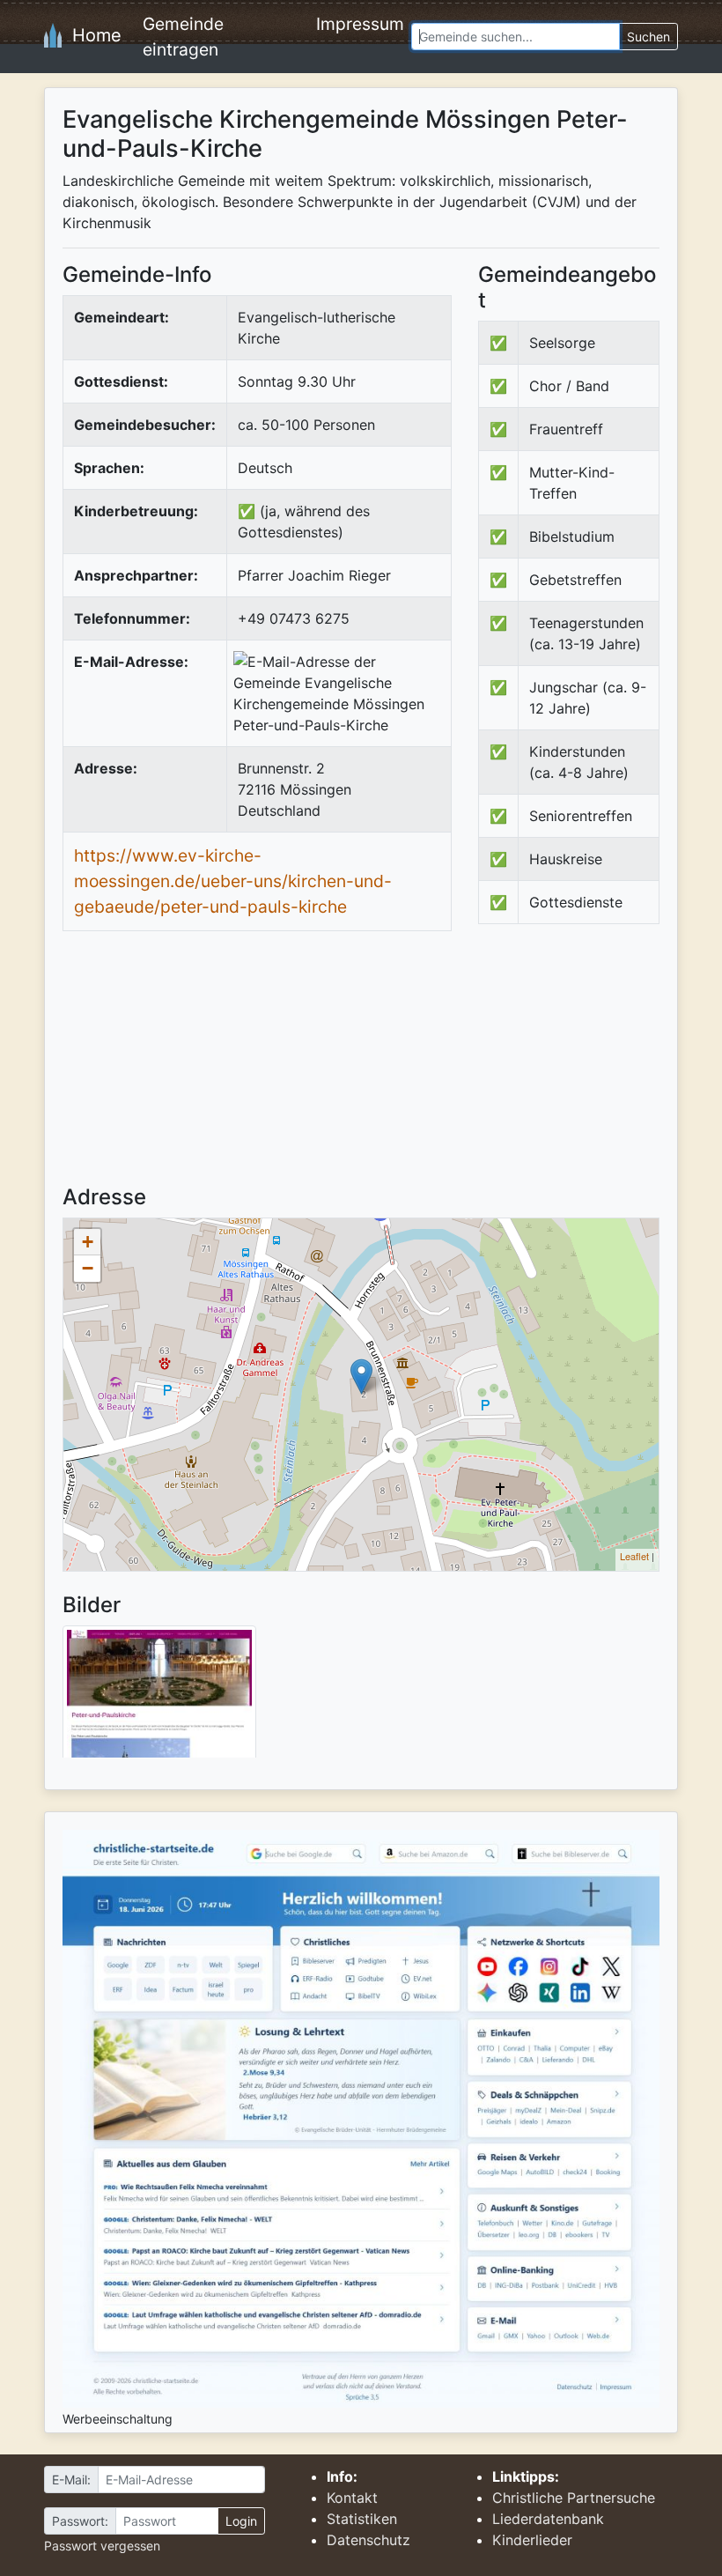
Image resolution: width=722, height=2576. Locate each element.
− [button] (88, 1268)
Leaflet (634, 1556)
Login (241, 2521)
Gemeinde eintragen (183, 37)
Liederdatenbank (548, 2519)
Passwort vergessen (102, 2546)
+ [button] (88, 1242)
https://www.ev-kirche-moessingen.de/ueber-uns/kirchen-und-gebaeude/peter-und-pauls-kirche (233, 881)
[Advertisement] (600, 1070)
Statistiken (362, 2519)
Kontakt (352, 2498)
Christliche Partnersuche (574, 2498)
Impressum (360, 24)
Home (92, 35)
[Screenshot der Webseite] (159, 1698)
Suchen (648, 37)
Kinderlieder (532, 2540)
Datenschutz (368, 2540)
